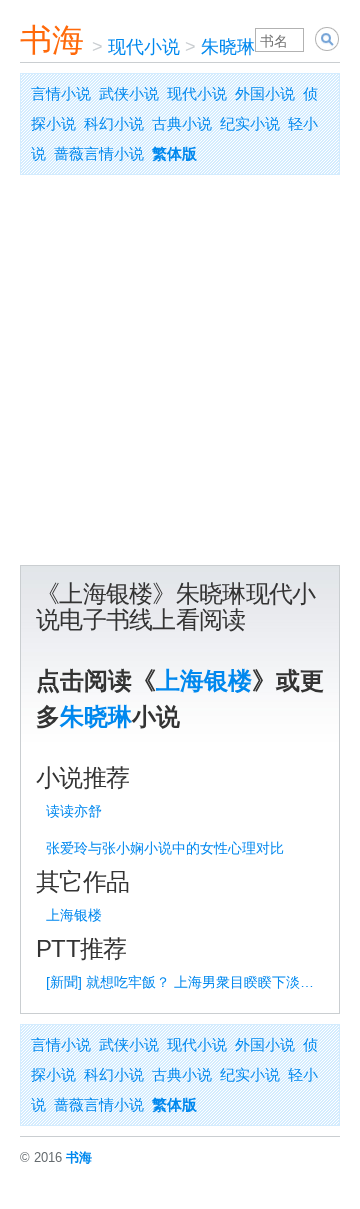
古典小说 (182, 123)
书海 (52, 40)
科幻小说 (114, 123)
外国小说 (265, 93)
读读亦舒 (74, 811)
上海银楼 (204, 680)
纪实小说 (250, 123)
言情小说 (61, 93)
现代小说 (144, 47)
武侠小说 (129, 93)
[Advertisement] (180, 375)
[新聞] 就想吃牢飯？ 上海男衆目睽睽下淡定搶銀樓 (183, 982)
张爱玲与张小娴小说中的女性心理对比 (165, 848)
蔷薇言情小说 (99, 153)
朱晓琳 (228, 47)
